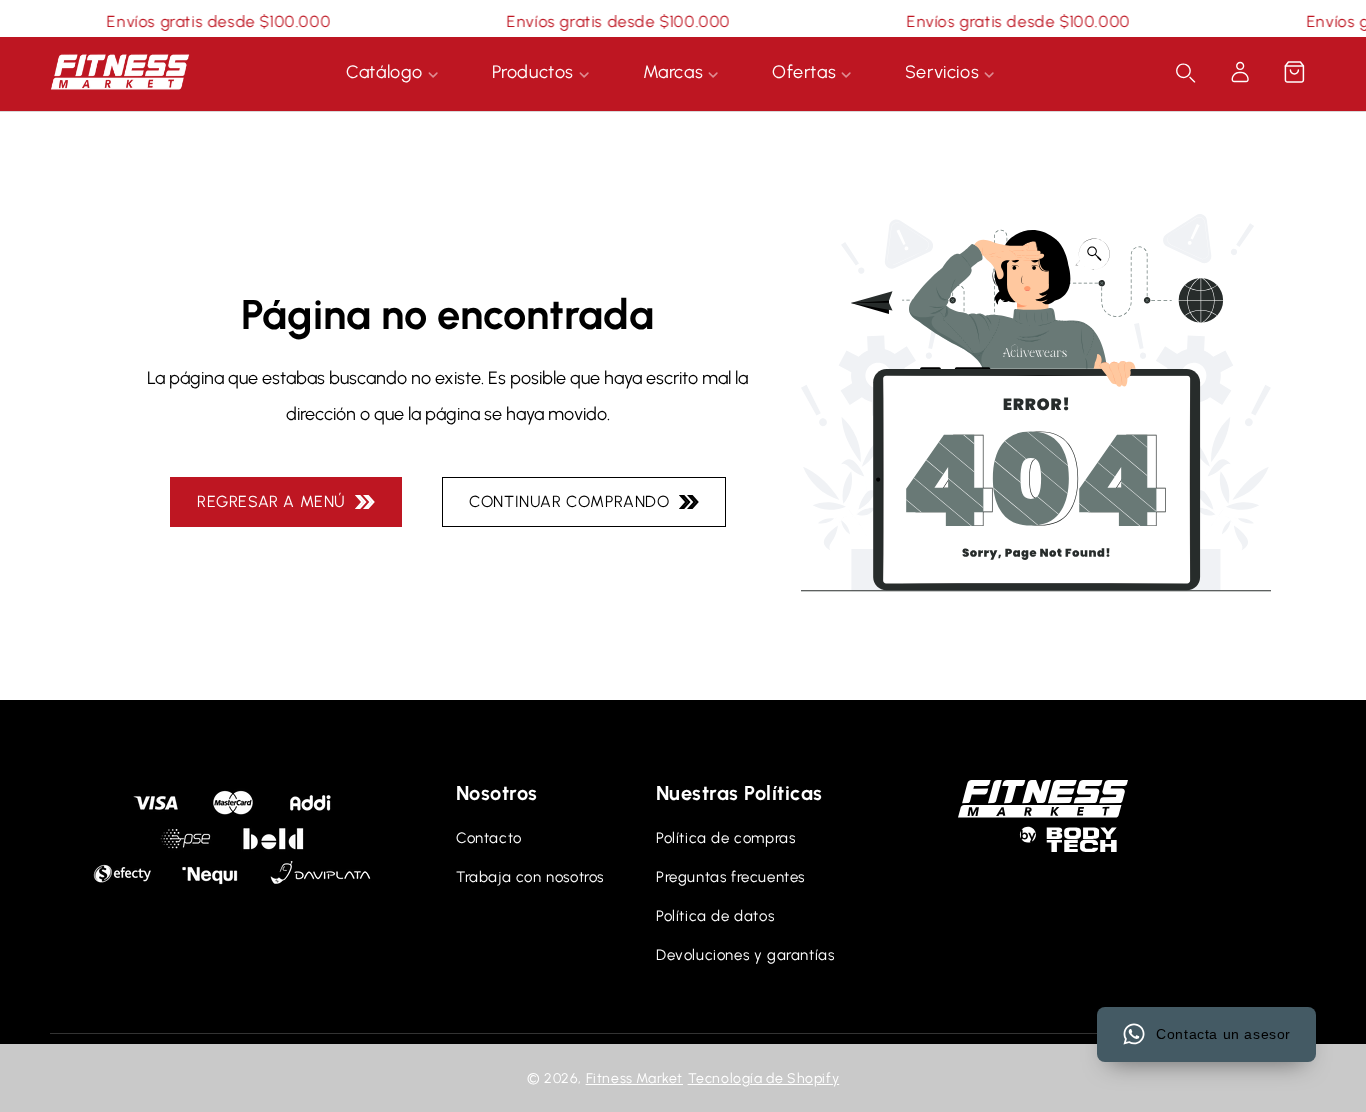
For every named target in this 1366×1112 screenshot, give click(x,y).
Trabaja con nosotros (530, 877)
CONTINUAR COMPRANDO (574, 501)
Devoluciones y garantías (745, 955)
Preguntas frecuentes (730, 877)
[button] (1294, 72)
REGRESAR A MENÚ (276, 501)
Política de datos (715, 916)
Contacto (489, 838)
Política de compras (725, 838)
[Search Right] (1186, 73)
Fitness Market (634, 1078)
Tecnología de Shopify (764, 1078)
